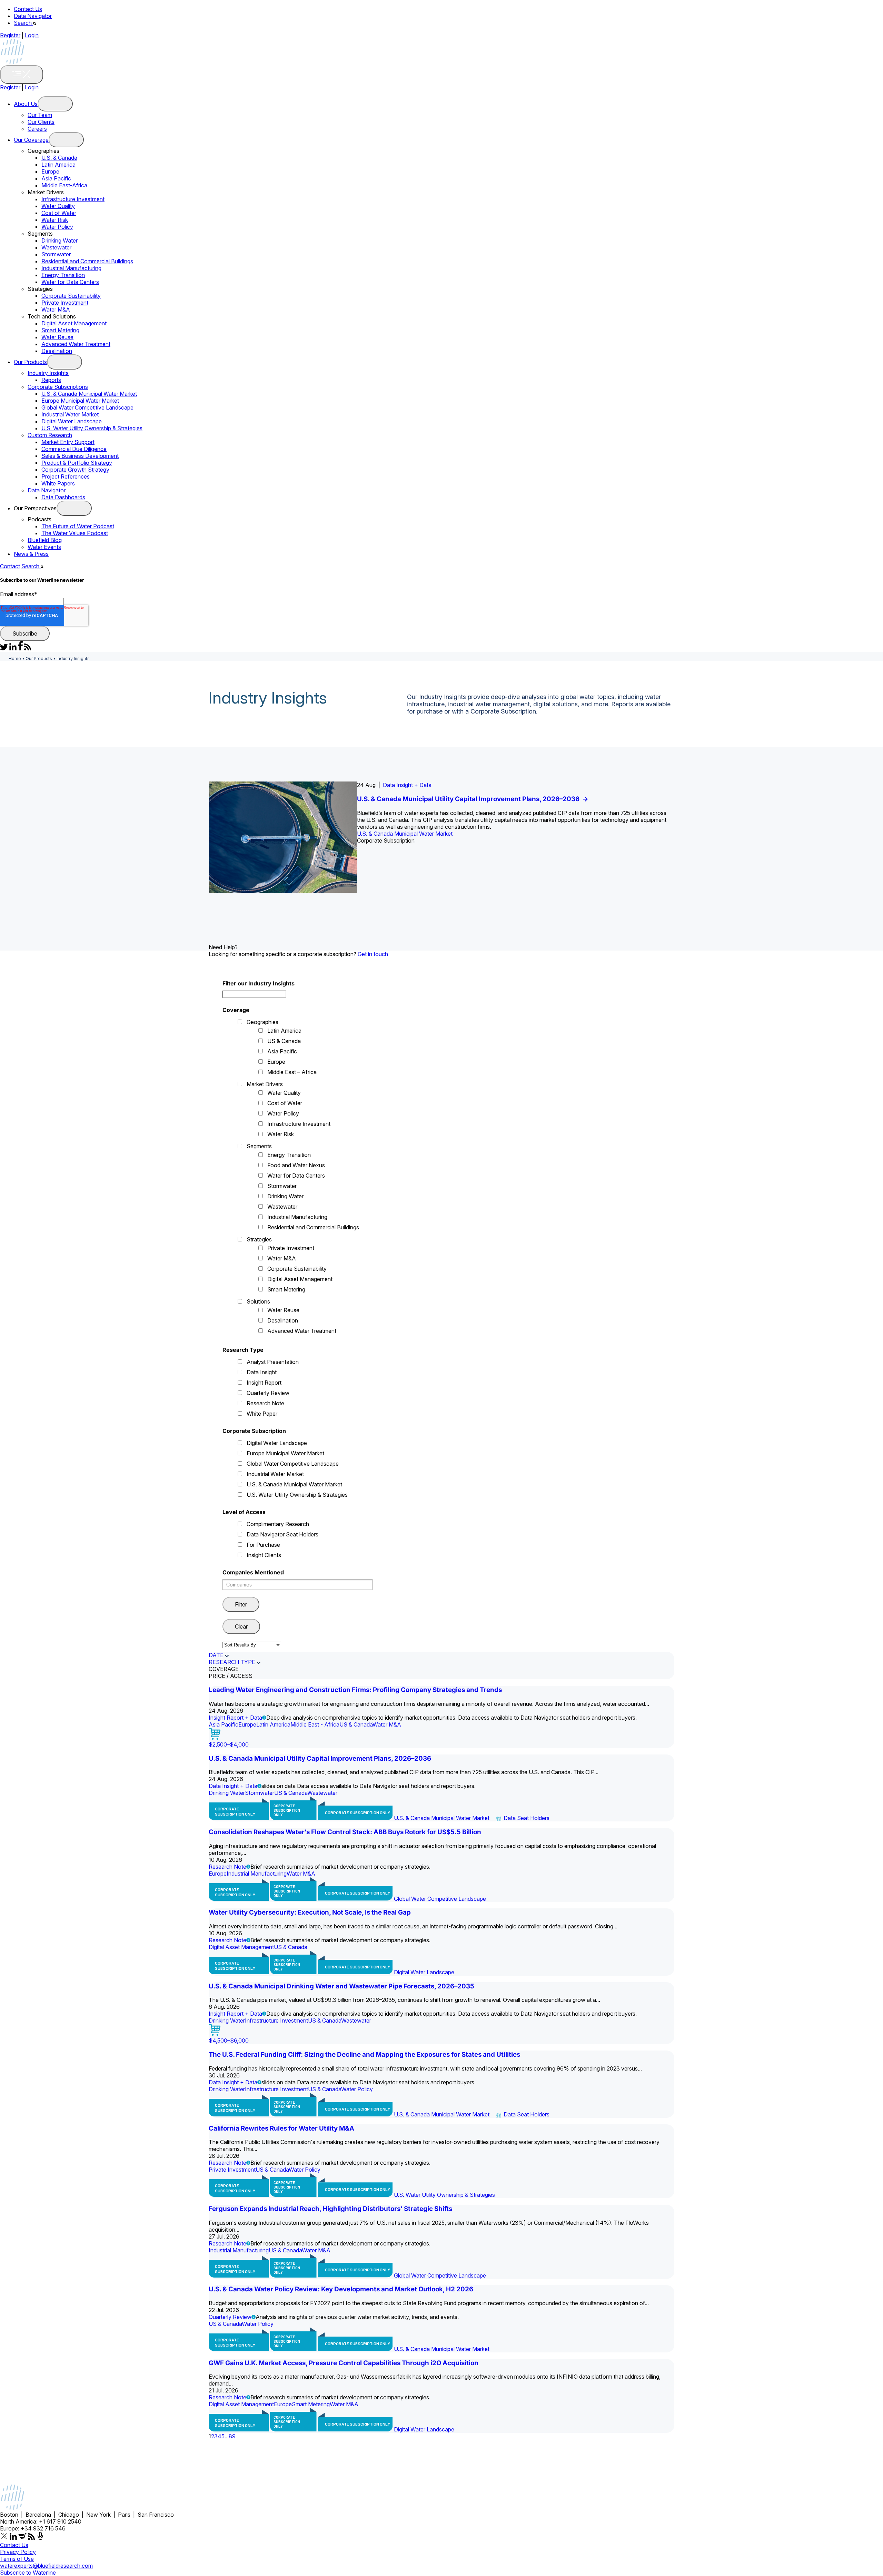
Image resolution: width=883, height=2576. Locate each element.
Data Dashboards (63, 497)
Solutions (258, 1301)
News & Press (31, 554)
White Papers (58, 483)
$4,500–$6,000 (229, 2041)
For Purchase (263, 1545)
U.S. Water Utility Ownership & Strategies (92, 428)
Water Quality (58, 206)
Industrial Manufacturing (71, 268)
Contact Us (28, 9)
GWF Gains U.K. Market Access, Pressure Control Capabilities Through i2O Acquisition (344, 2363)
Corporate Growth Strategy (75, 470)
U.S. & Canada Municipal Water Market (89, 394)
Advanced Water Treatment (76, 344)
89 (232, 2436)
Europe (50, 171)
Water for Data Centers (70, 282)
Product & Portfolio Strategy (77, 463)
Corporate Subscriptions (58, 387)
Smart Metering (60, 330)
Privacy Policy (18, 2552)
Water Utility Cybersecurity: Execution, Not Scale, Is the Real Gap (310, 1912)
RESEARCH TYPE (232, 1662)
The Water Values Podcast (75, 533)
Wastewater (56, 247)
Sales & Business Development (80, 456)
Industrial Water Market (70, 414)
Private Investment (65, 303)
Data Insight (262, 1372)
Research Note (265, 1403)
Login (32, 35)
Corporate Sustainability (71, 296)
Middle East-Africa (64, 185)
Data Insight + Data (407, 785)
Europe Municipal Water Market (80, 401)
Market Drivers (265, 1084)
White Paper (262, 1414)
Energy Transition (63, 275)
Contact (10, 566)
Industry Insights (48, 373)
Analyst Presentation (273, 1362)
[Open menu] (55, 104)
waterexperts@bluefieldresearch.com (46, 2566)
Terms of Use (17, 2559)
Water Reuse (57, 337)
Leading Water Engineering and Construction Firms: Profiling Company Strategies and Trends (355, 1690)
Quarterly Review (268, 1393)
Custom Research (50, 435)
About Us (26, 104)
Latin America (58, 165)
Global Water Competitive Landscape (87, 407)
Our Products (30, 362)
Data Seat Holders (527, 1818)
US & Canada (284, 1041)
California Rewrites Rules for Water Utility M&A (281, 2128)
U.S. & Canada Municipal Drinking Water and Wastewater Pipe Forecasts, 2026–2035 (341, 1986)
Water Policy (57, 227)
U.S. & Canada (59, 158)
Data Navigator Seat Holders (282, 1534)
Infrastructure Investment (73, 199)
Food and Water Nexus (296, 1165)
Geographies (262, 1022)
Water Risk (55, 220)
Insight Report (264, 1383)
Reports (51, 380)
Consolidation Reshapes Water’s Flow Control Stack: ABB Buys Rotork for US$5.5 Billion (345, 1832)
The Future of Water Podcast (78, 526)
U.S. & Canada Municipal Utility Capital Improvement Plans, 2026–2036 (473, 799)
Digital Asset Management (74, 323)
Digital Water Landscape (72, 421)
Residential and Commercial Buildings (87, 261)
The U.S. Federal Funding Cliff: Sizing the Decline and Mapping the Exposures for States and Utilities (364, 2054)
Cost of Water (59, 213)
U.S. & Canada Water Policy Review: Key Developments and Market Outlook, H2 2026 (341, 2289)
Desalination (57, 351)
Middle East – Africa (292, 1072)
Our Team (40, 115)
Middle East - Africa (315, 1724)
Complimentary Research (278, 1524)
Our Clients (41, 122)
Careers (37, 129)
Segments (259, 1146)
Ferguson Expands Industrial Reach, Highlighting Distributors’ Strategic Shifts (330, 2209)
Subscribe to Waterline (28, 2573)
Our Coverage (31, 140)
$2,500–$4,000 (229, 1744)
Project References (66, 476)
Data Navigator (33, 16)
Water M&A (56, 309)
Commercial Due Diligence (74, 449)
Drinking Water (59, 240)
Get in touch (373, 954)
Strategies (259, 1239)
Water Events (44, 547)
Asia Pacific (56, 178)
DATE (216, 1655)
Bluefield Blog (45, 540)
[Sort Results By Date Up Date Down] (252, 1645)
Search (23, 23)
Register (10, 35)
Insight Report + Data (235, 1718)
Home (15, 658)
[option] (441, 837)
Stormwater (56, 254)
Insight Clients (264, 1555)
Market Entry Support (68, 442)
